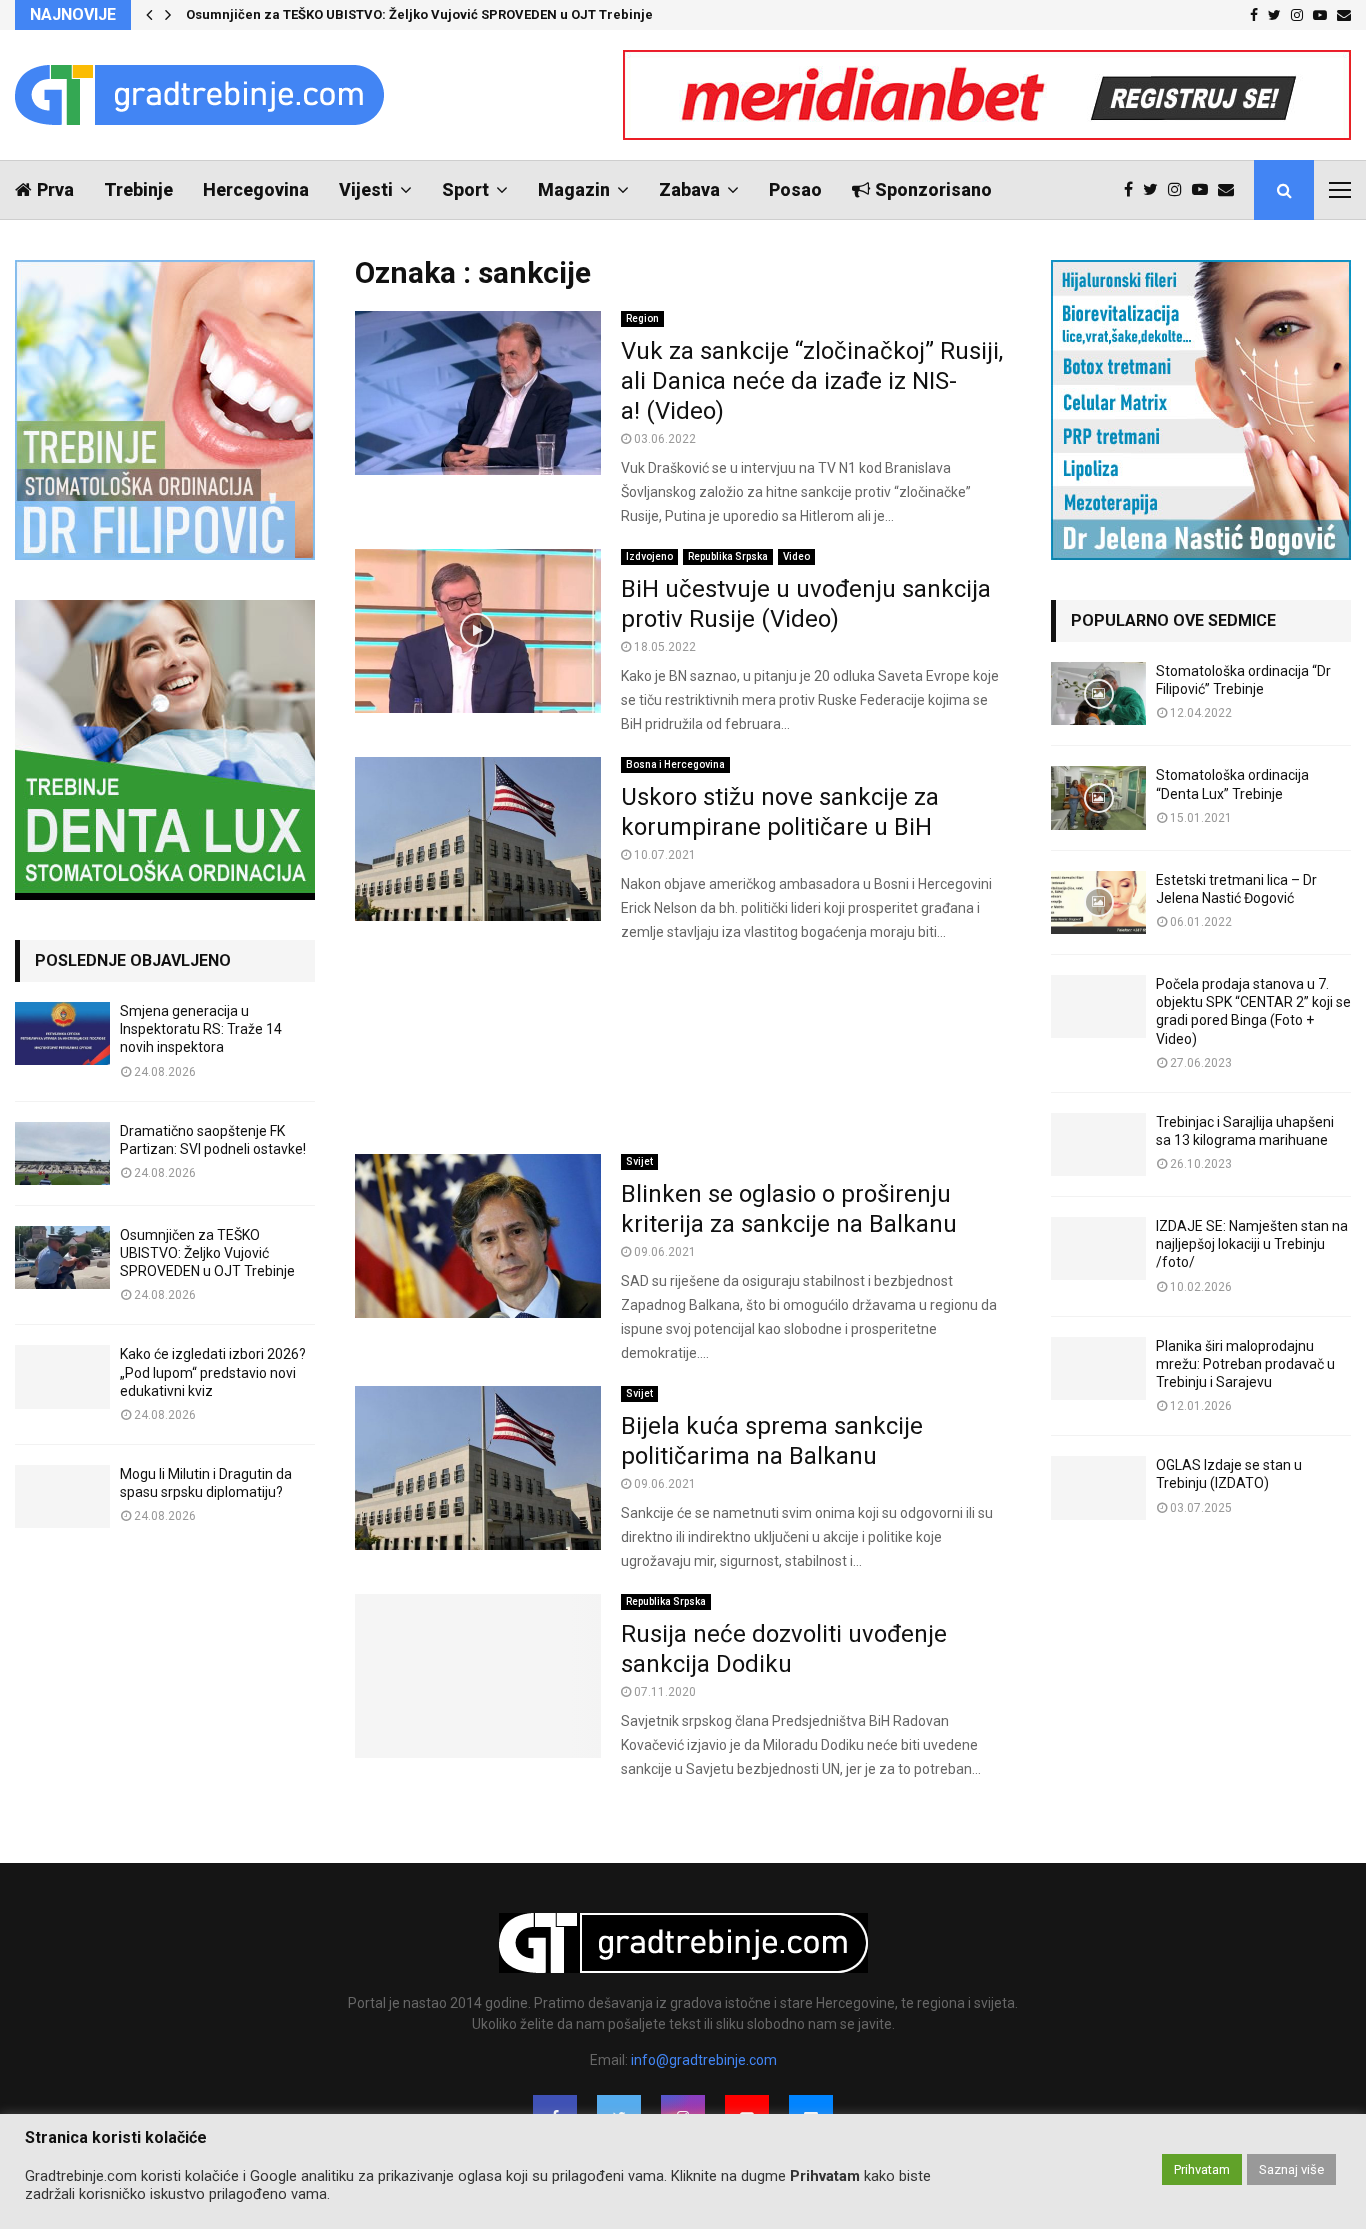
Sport (465, 189)
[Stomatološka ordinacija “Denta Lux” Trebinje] (1098, 797)
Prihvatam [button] (1202, 2169)
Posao (795, 189)
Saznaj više (1291, 2169)
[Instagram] (1180, 190)
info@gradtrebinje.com (704, 2060)
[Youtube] (1205, 190)
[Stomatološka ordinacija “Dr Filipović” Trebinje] (1098, 693)
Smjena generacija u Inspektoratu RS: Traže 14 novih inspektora (201, 1029)
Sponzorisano (933, 189)
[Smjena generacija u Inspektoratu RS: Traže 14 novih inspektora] (62, 1033)
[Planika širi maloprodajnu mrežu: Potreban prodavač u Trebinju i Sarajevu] (1098, 1368)
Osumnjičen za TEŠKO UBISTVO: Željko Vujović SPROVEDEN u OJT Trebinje (419, 14)
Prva (55, 189)
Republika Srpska (728, 556)
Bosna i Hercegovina (675, 764)
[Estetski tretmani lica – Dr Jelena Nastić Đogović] (1098, 902)
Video (796, 556)
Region (642, 318)
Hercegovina (256, 189)
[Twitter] (1155, 190)
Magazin (574, 189)
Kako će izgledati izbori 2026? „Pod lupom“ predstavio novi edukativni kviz (213, 1372)
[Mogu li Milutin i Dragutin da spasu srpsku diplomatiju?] (62, 1496)
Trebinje (138, 189)
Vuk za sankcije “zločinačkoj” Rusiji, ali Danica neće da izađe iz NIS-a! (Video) (812, 381)
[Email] (1231, 190)
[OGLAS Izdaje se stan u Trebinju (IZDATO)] (1098, 1487)
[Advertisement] (683, 1049)
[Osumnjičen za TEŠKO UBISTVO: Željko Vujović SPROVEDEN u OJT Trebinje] (62, 1257)
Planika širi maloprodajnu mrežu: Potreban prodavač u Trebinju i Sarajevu (1245, 1364)
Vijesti (366, 189)
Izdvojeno (649, 556)
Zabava (689, 189)
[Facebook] (1133, 190)
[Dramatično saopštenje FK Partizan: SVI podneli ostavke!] (62, 1153)
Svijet (639, 1161)
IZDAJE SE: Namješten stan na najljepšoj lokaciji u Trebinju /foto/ (1252, 1244)
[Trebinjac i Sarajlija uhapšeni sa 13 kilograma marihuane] (1098, 1144)
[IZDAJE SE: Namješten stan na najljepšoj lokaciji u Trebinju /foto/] (1098, 1248)
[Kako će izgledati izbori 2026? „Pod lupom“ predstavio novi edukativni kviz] (62, 1376)
